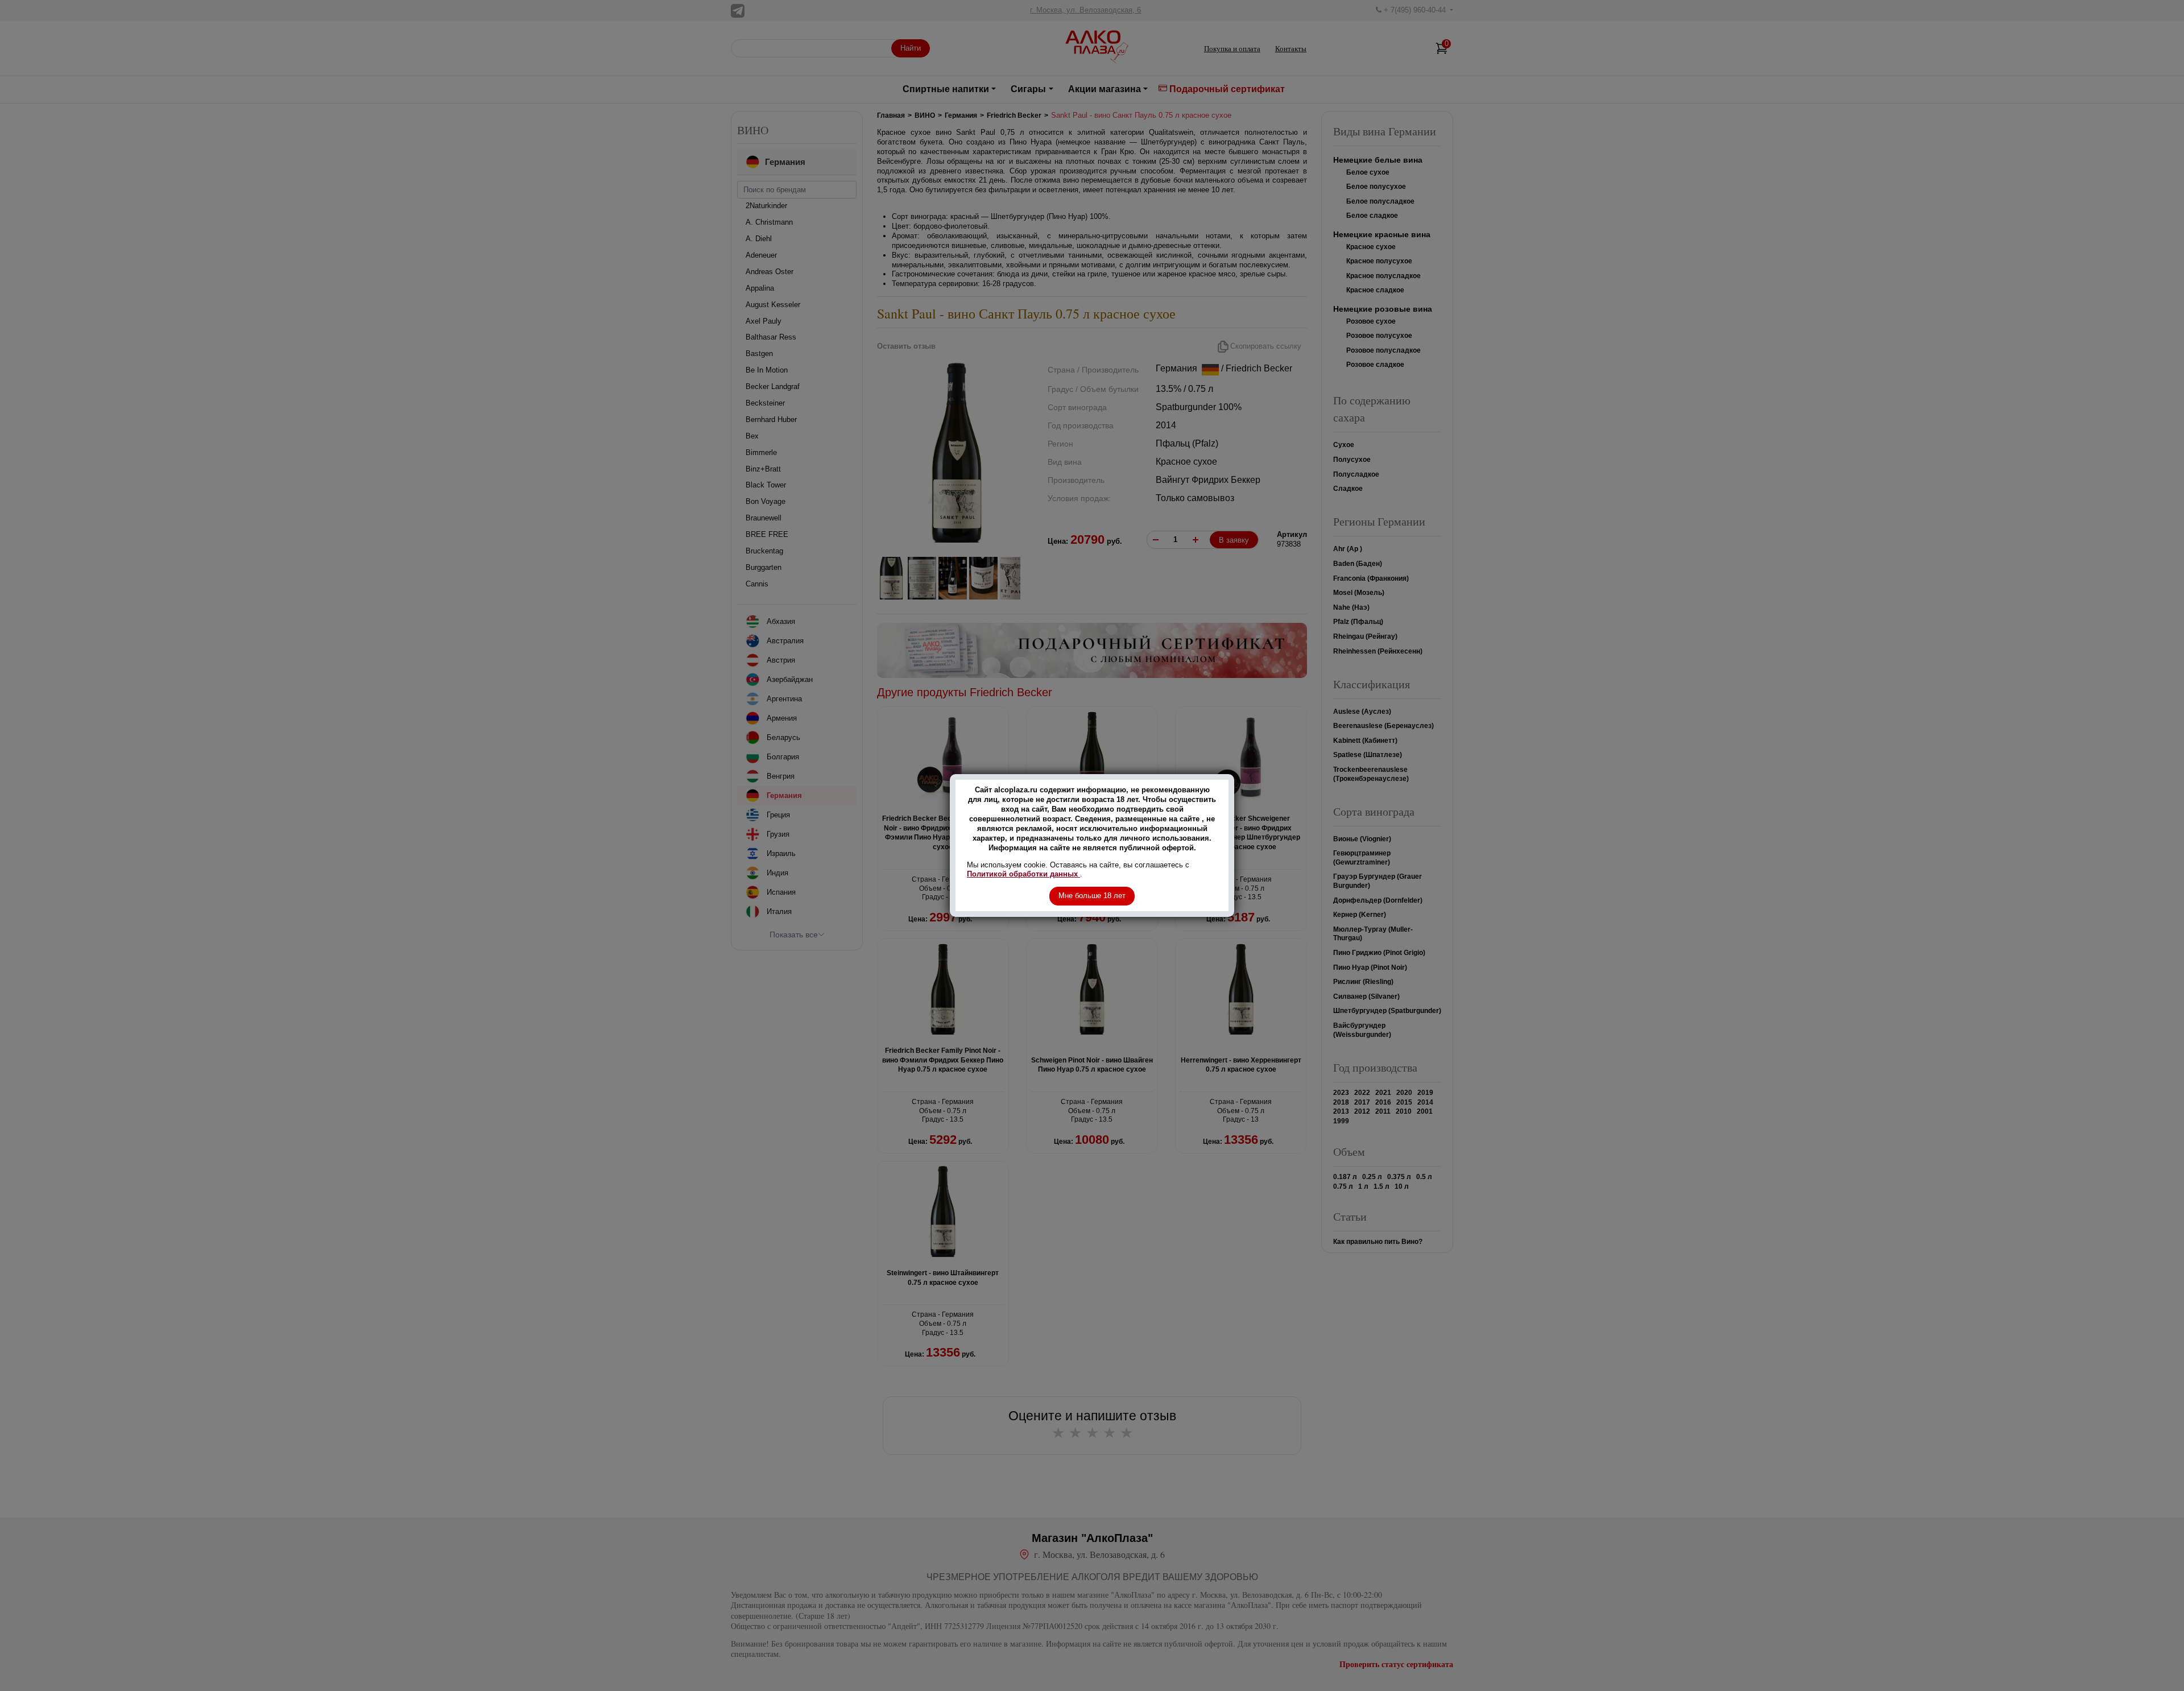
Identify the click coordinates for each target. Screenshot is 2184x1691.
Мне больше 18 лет (1092, 896)
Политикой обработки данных (1023, 874)
